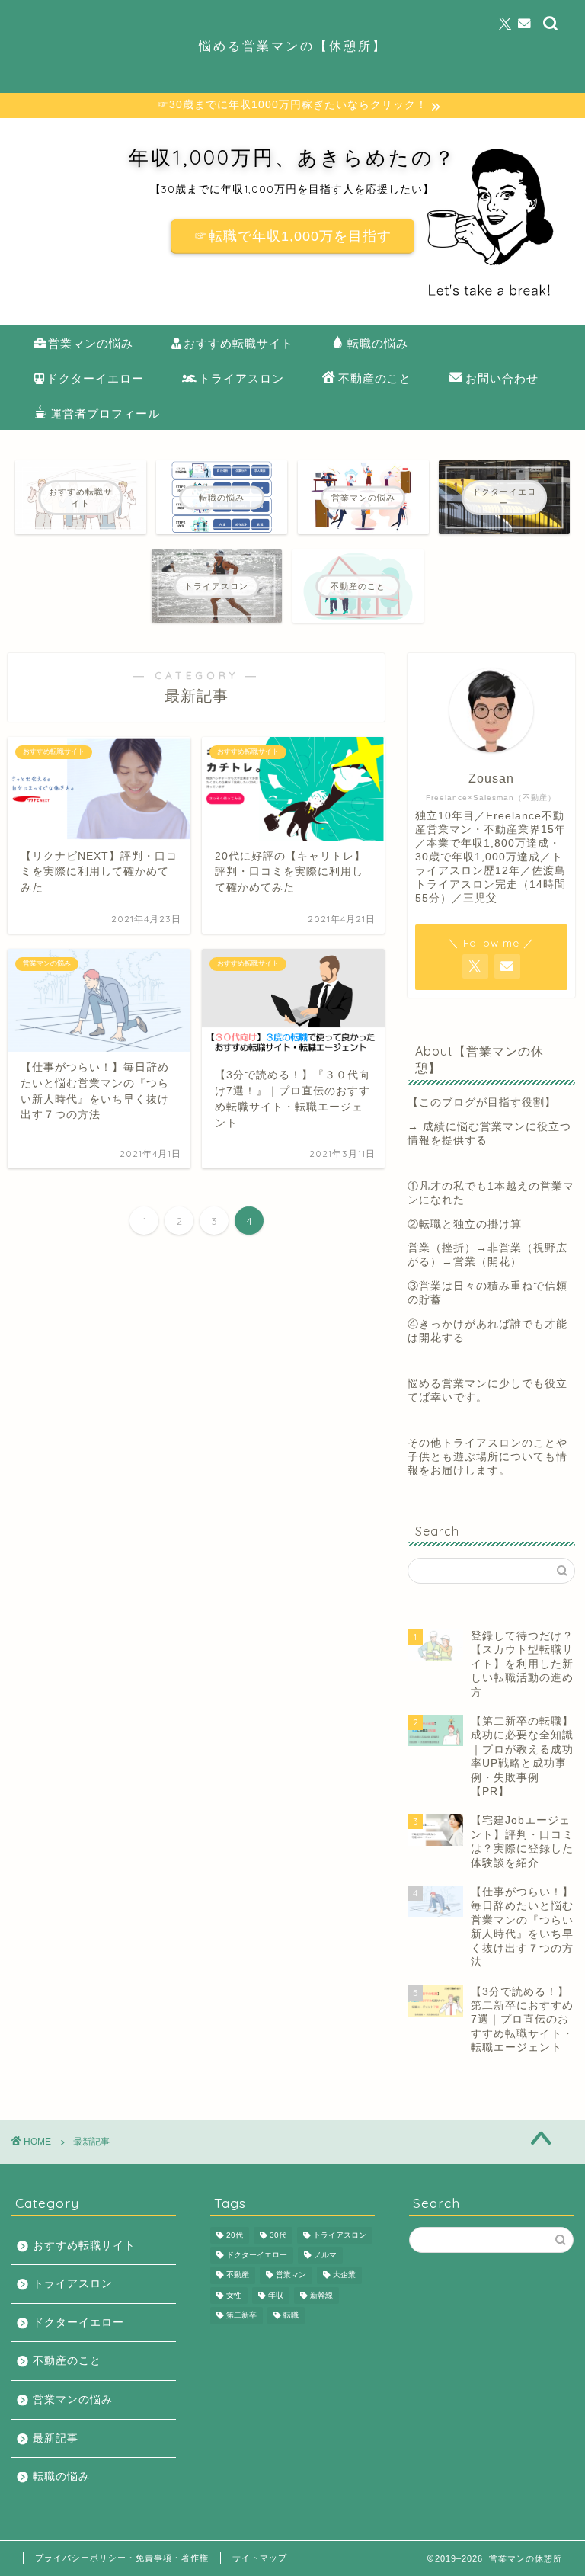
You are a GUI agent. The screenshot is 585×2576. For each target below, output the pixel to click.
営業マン (291, 2275)
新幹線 (321, 2295)
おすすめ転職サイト (238, 343)
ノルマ (325, 2255)
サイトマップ (260, 2558)
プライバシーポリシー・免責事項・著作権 (122, 2558)
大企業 (344, 2275)
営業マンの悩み (91, 343)
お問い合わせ (502, 378)
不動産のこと (375, 378)
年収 (276, 2295)
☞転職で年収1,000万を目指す (293, 236)
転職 (291, 2316)
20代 (235, 2235)
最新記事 (56, 2438)
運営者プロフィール (105, 413)
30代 (278, 2235)
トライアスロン (241, 378)
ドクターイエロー (95, 378)
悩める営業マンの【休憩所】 (293, 46)
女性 (234, 2295)
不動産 (238, 2275)
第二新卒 (241, 2316)
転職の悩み (378, 343)
